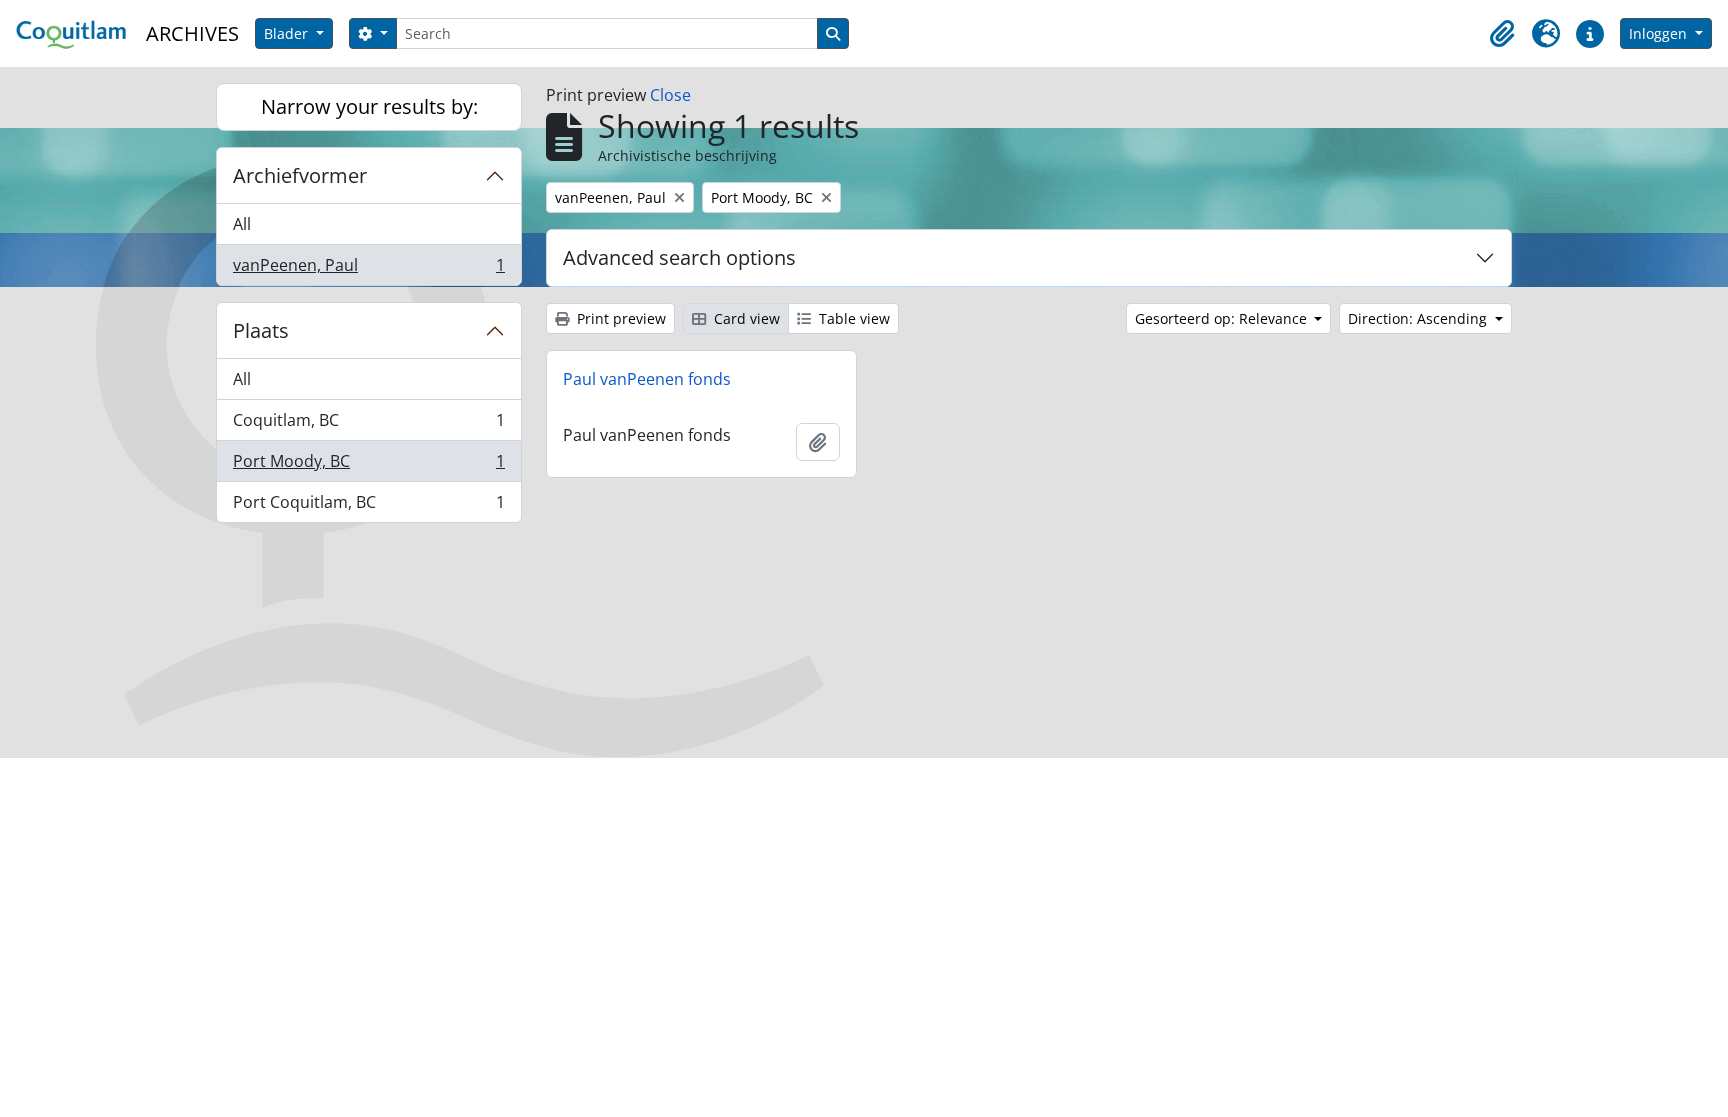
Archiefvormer (300, 175)
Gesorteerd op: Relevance (1223, 318)
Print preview (619, 318)
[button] (1502, 34)
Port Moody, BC (368, 466)
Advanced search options (679, 257)
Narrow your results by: (369, 106)
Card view (745, 318)
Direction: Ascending (1419, 318)
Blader (288, 33)
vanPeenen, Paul (368, 269)
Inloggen (1660, 33)
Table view (852, 318)
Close (670, 95)
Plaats (261, 330)
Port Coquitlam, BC (368, 506)
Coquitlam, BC (368, 425)
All (242, 224)
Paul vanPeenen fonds (647, 379)
